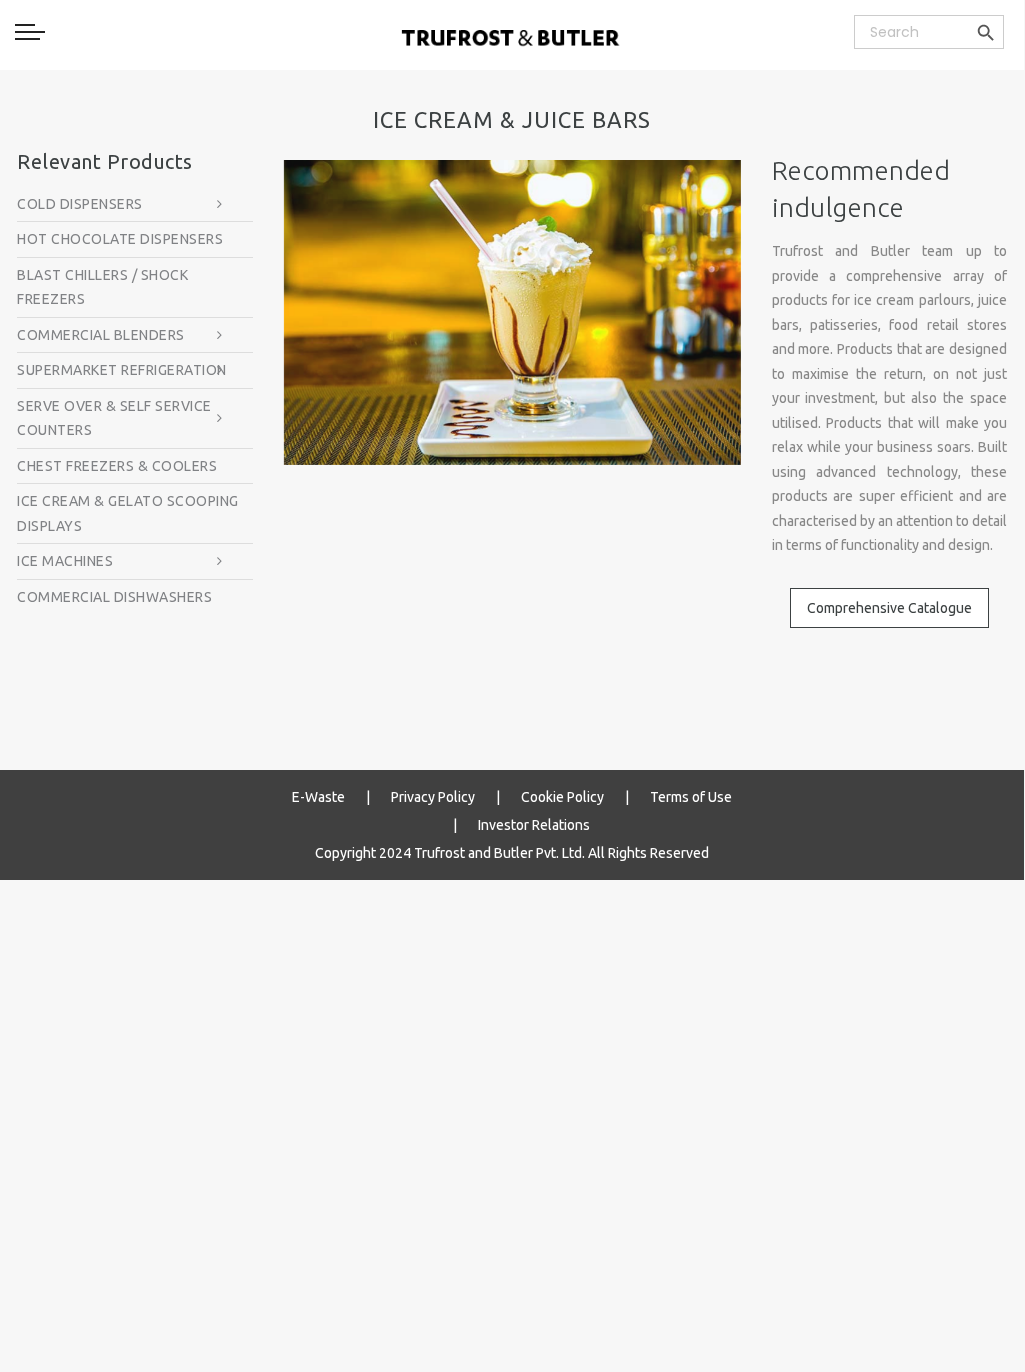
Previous (254, 312)
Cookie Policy (562, 797)
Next (771, 312)
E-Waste (318, 797)
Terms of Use (691, 797)
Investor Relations (534, 825)
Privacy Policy (433, 797)
